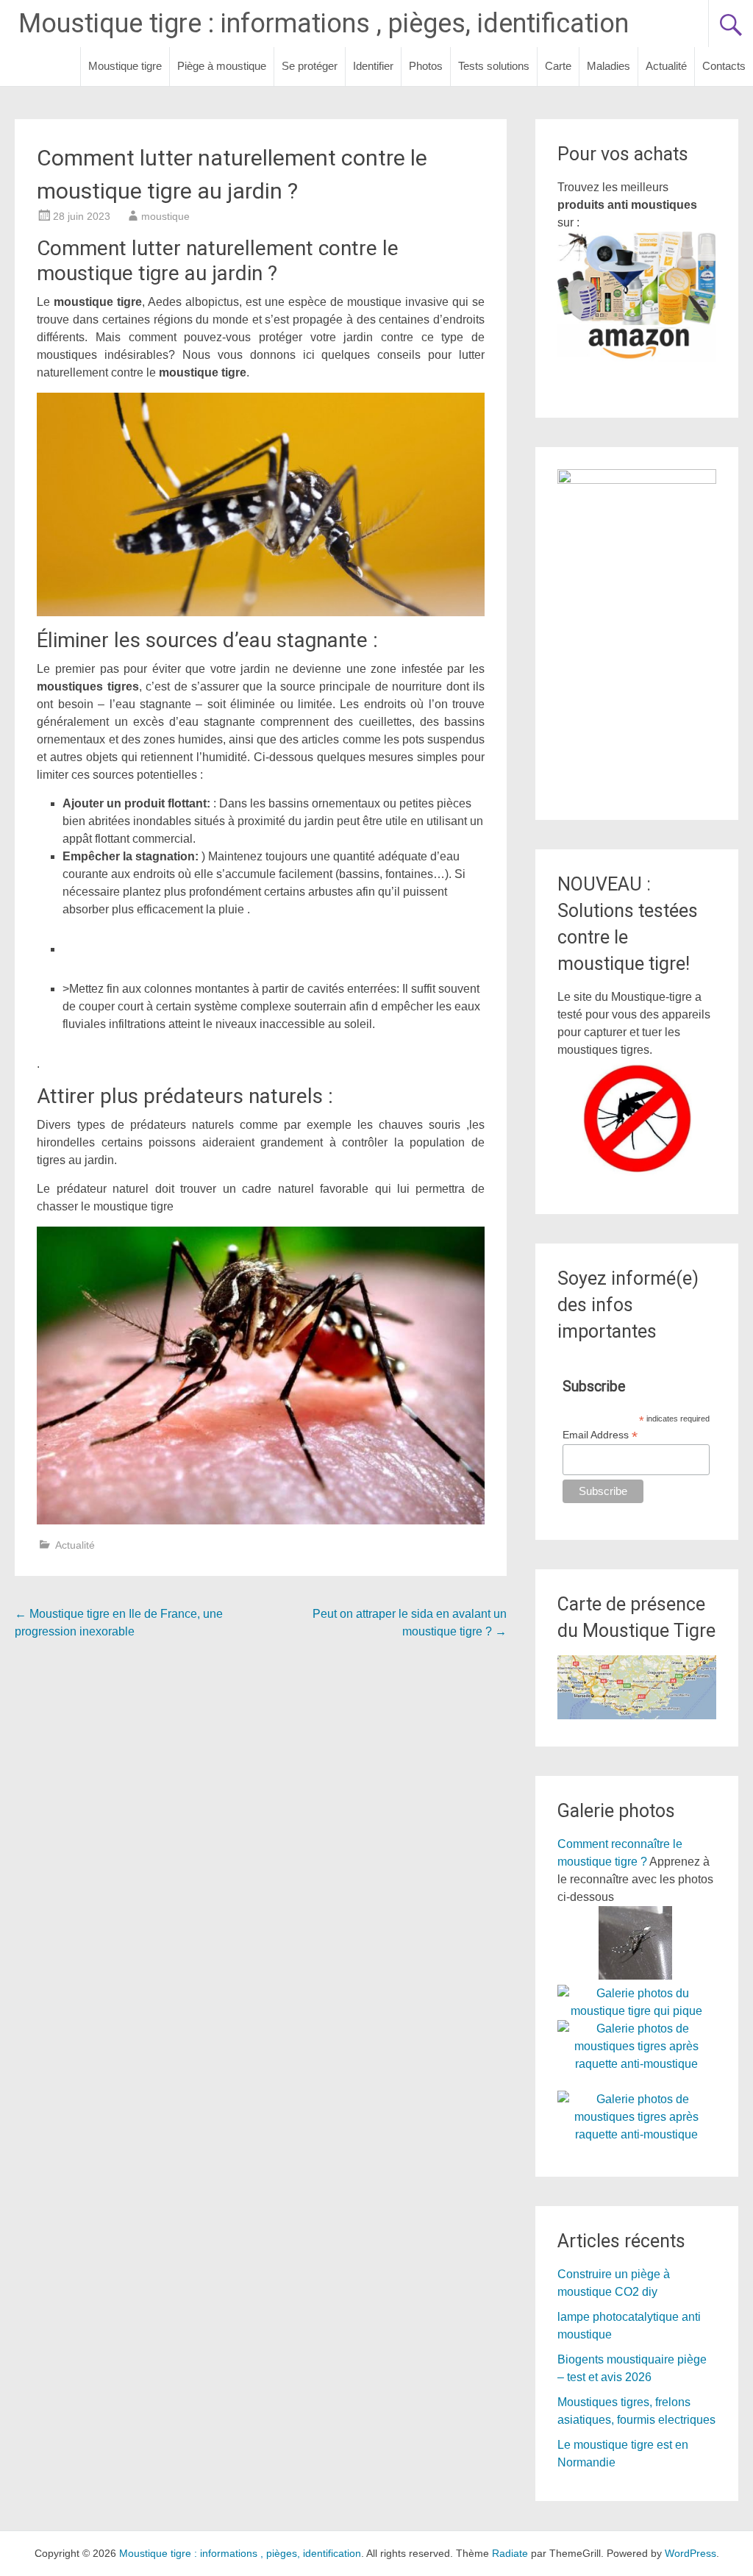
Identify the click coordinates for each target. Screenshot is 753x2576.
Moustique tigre (125, 66)
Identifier (373, 66)
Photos (426, 66)
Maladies (609, 66)
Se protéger (310, 66)
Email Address (600, 1435)
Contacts (724, 66)
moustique (165, 216)
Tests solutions (494, 66)
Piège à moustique (222, 66)
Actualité (666, 66)
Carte (558, 66)
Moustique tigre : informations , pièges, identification (324, 24)
